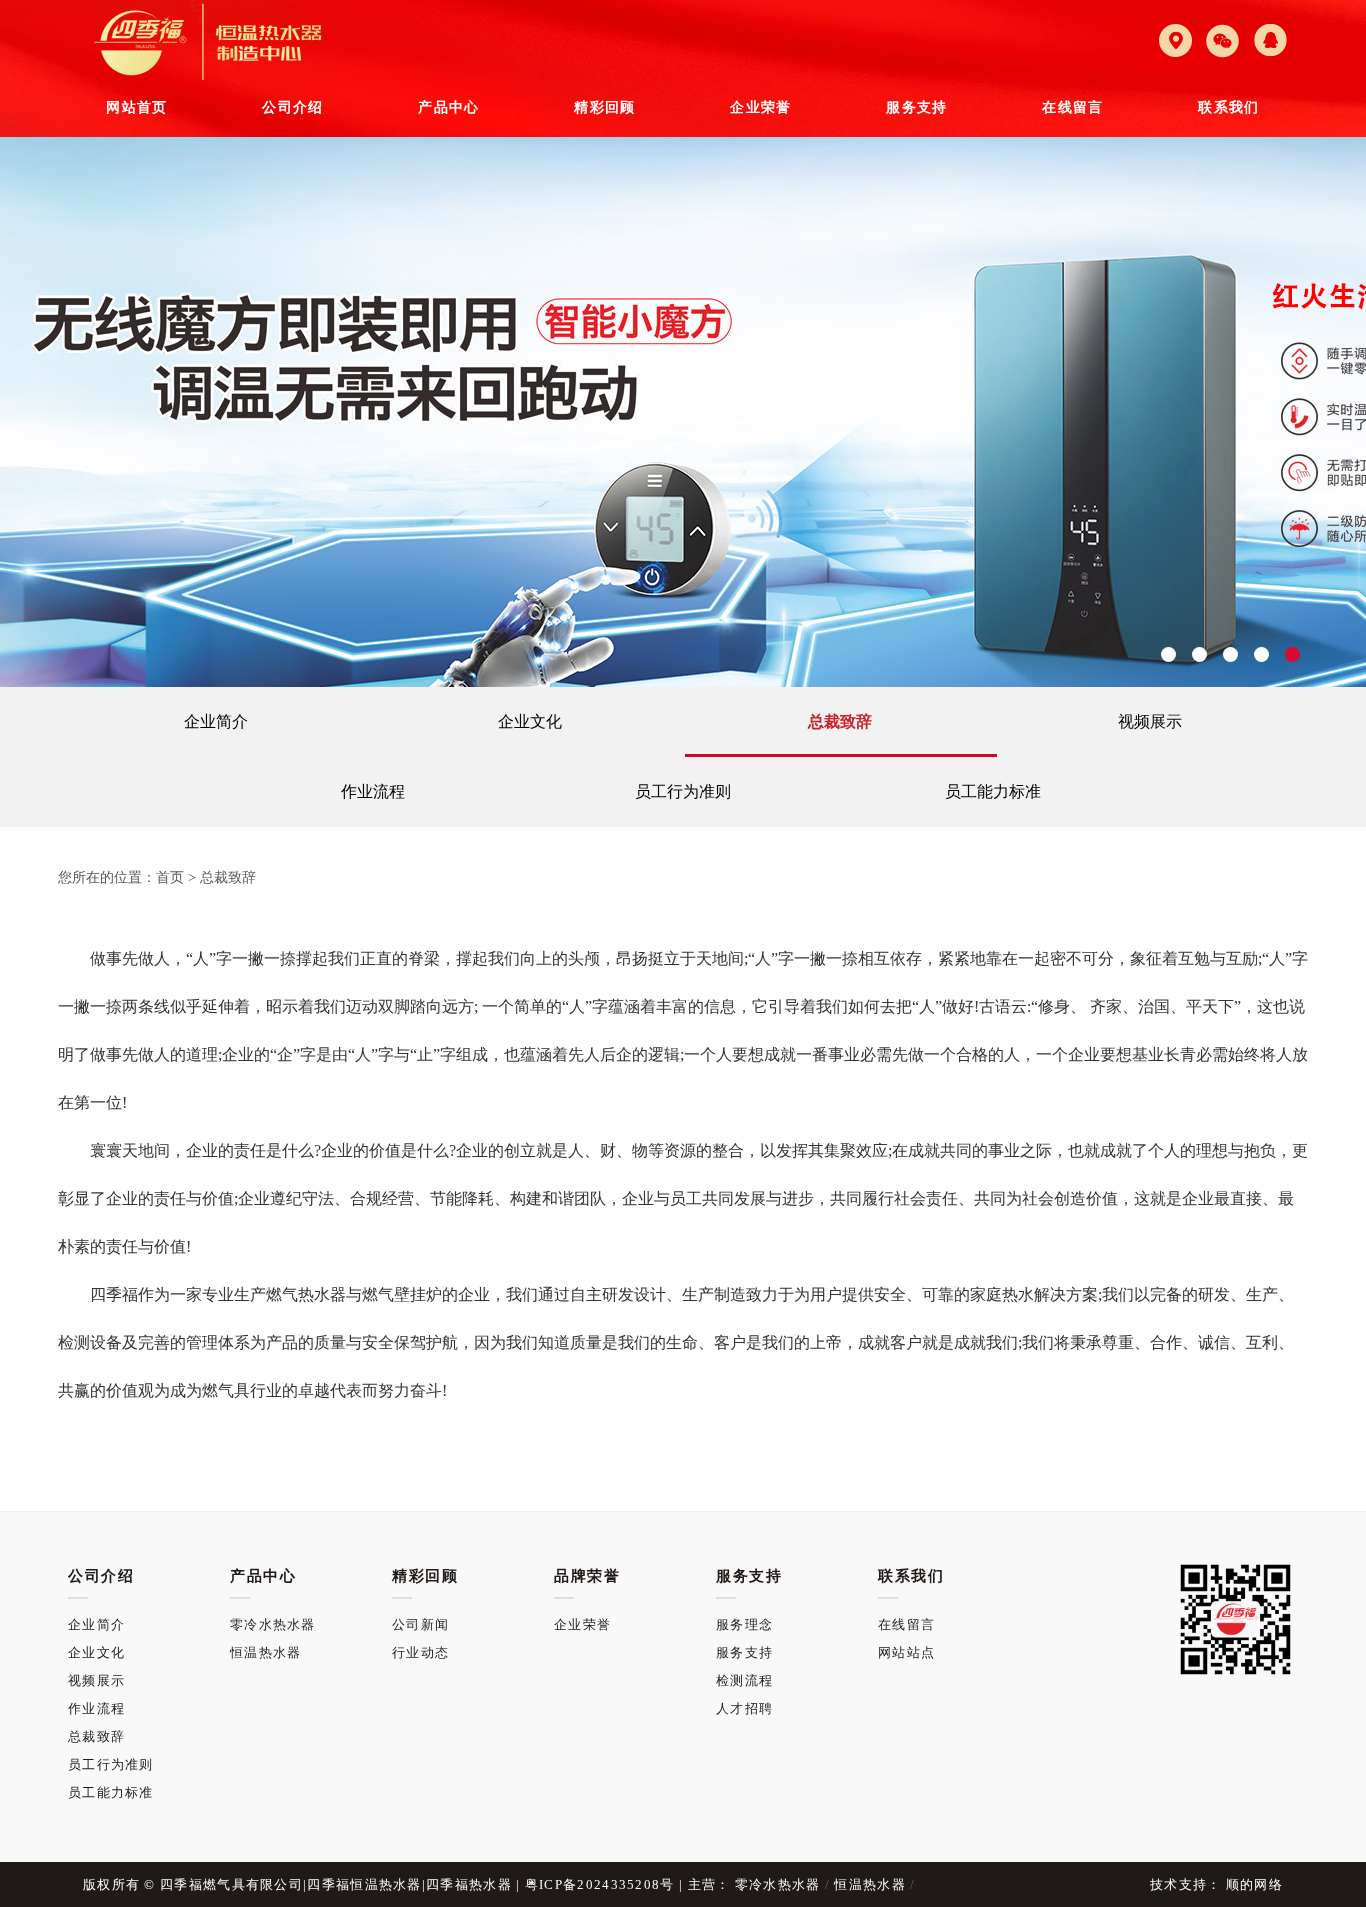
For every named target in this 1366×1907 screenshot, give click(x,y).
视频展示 (1150, 721)
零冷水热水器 (273, 1624)
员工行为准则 (683, 791)
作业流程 (373, 791)
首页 (170, 877)
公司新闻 (420, 1624)
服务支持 (744, 1652)
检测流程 (744, 1680)
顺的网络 (1253, 1884)
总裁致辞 (840, 721)
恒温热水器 (266, 1652)
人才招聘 (744, 1708)
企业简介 (216, 721)
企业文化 (530, 721)
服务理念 (744, 1624)
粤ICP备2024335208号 (600, 1884)
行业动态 (420, 1652)
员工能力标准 (993, 791)
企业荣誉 (582, 1624)
